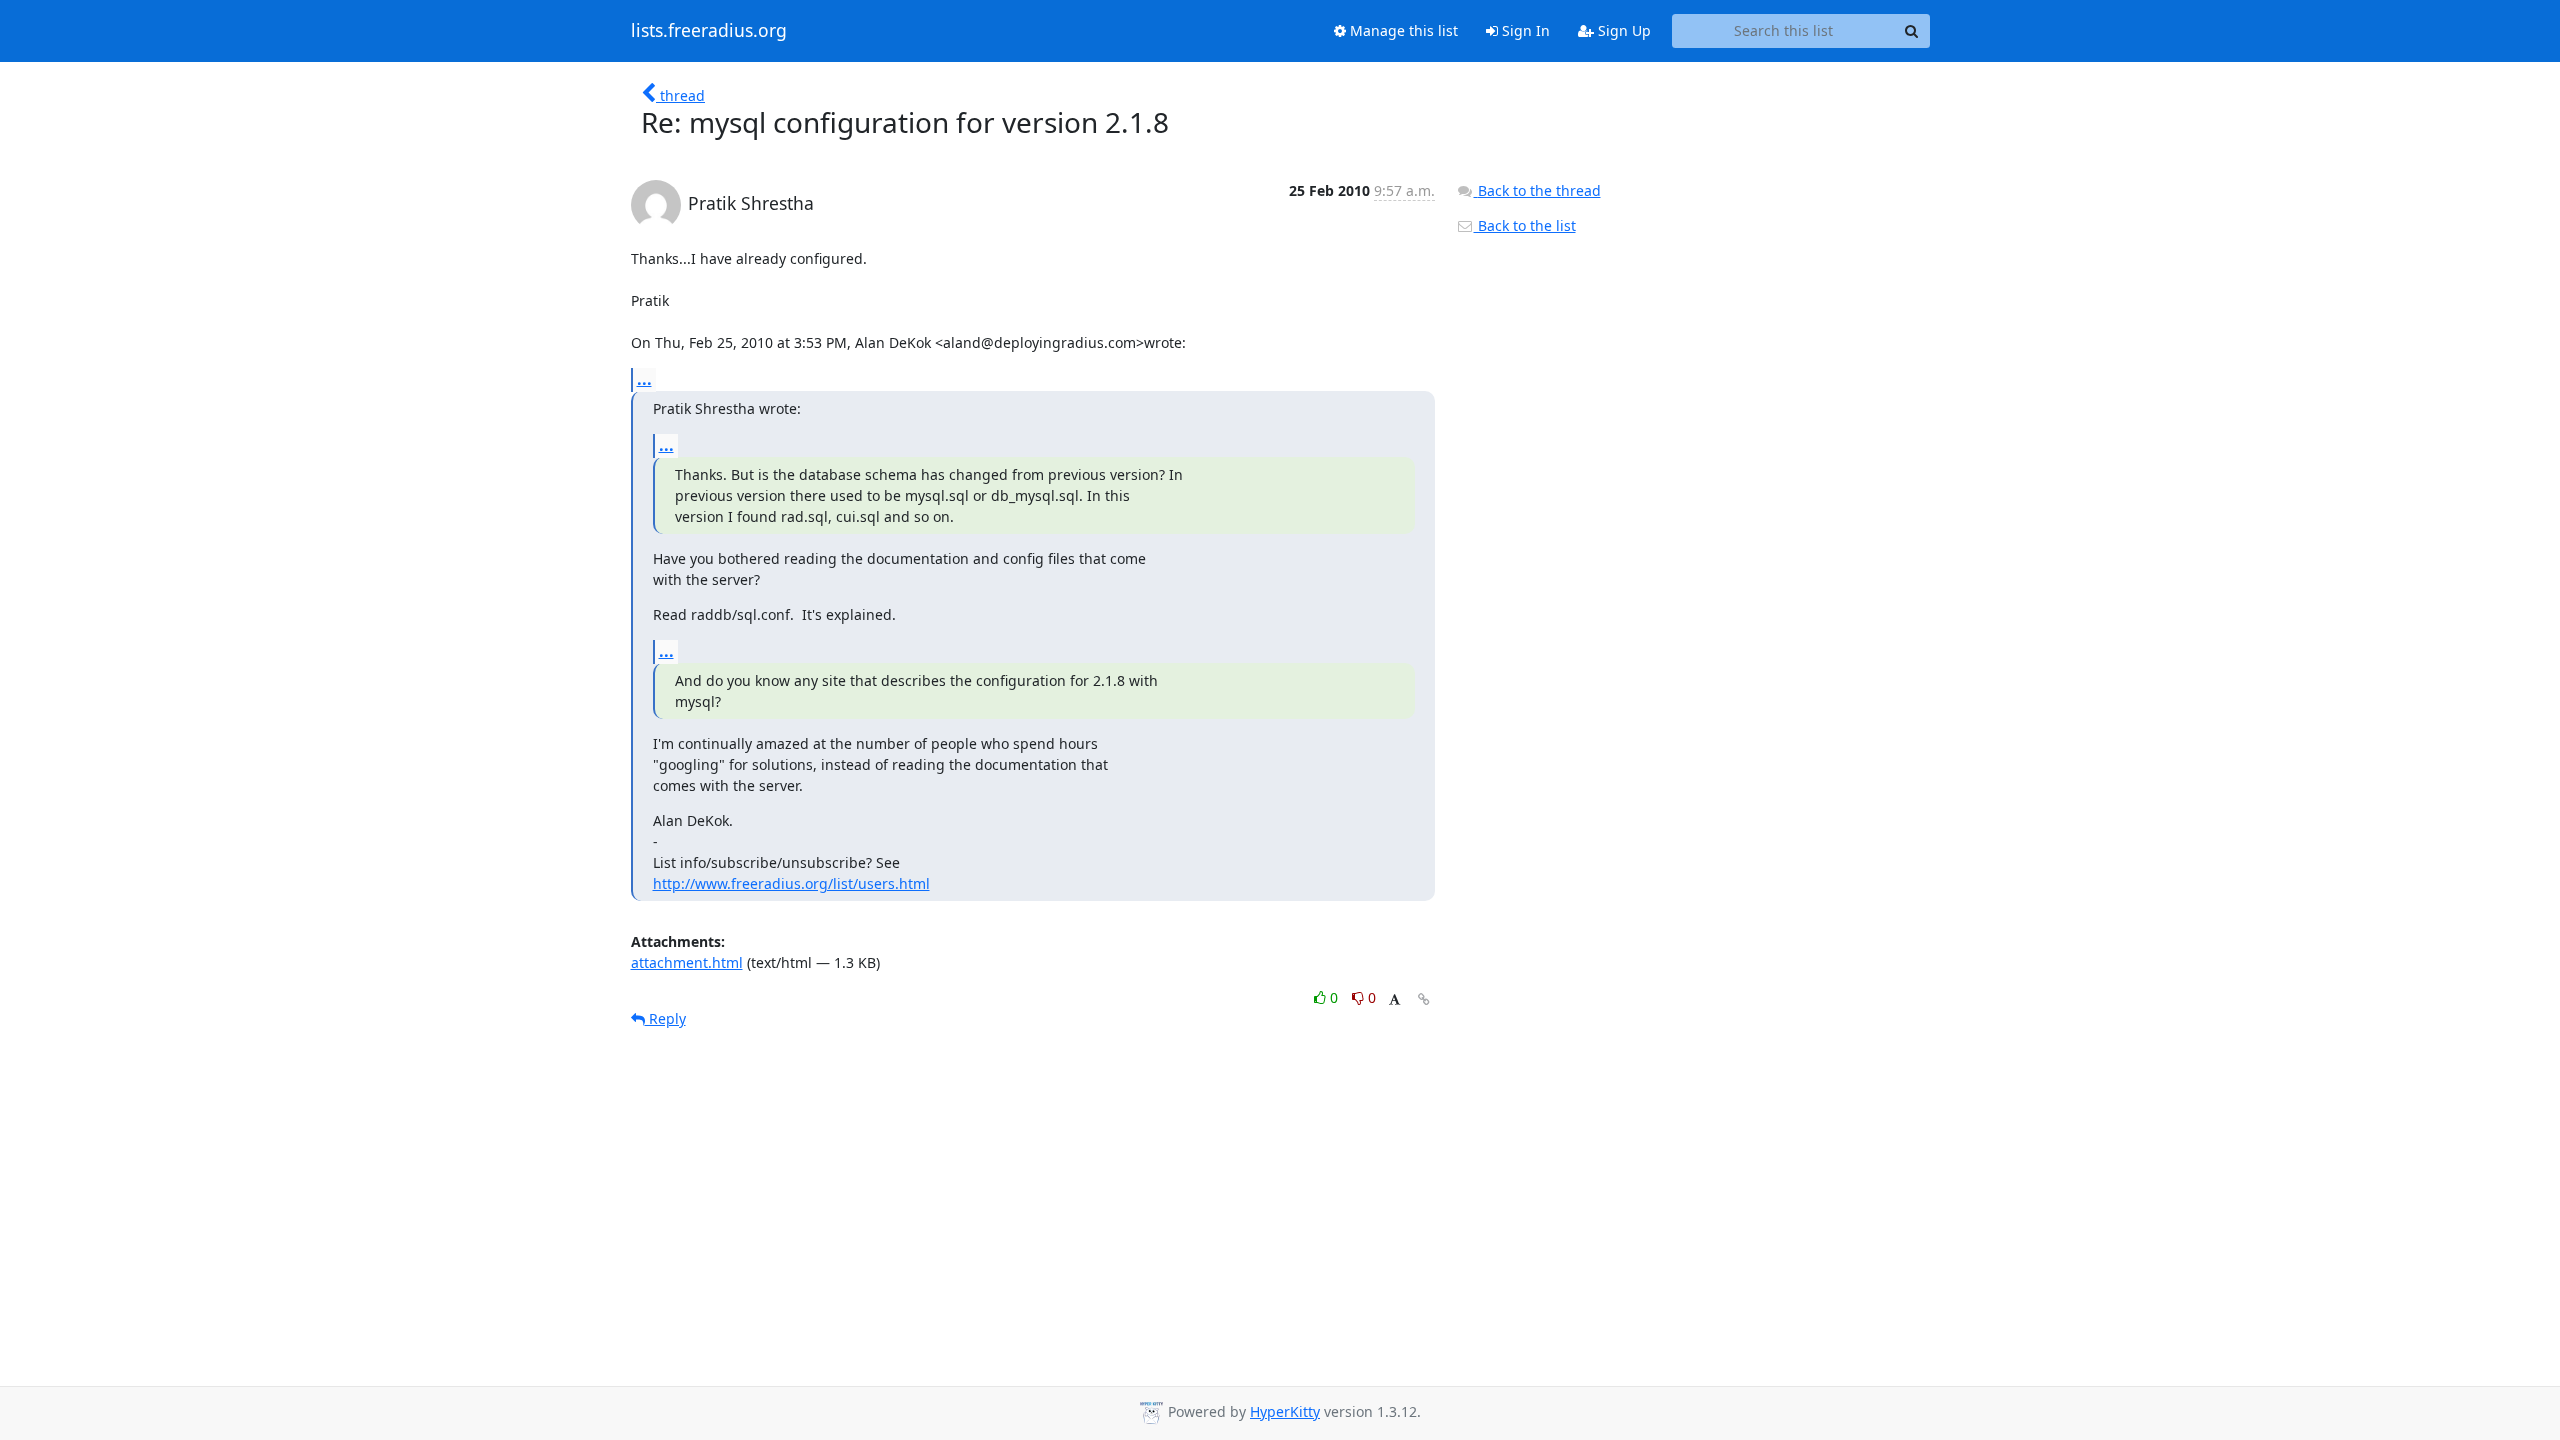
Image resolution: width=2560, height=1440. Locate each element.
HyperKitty (1285, 1411)
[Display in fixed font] (1394, 1000)
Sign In (1524, 30)
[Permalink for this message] (1424, 999)
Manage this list (1402, 30)
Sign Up (1622, 30)
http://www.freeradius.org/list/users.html (791, 883)
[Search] (1912, 31)
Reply (665, 1018)
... (644, 379)
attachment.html (687, 962)
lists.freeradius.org (709, 31)
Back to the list (1525, 225)
